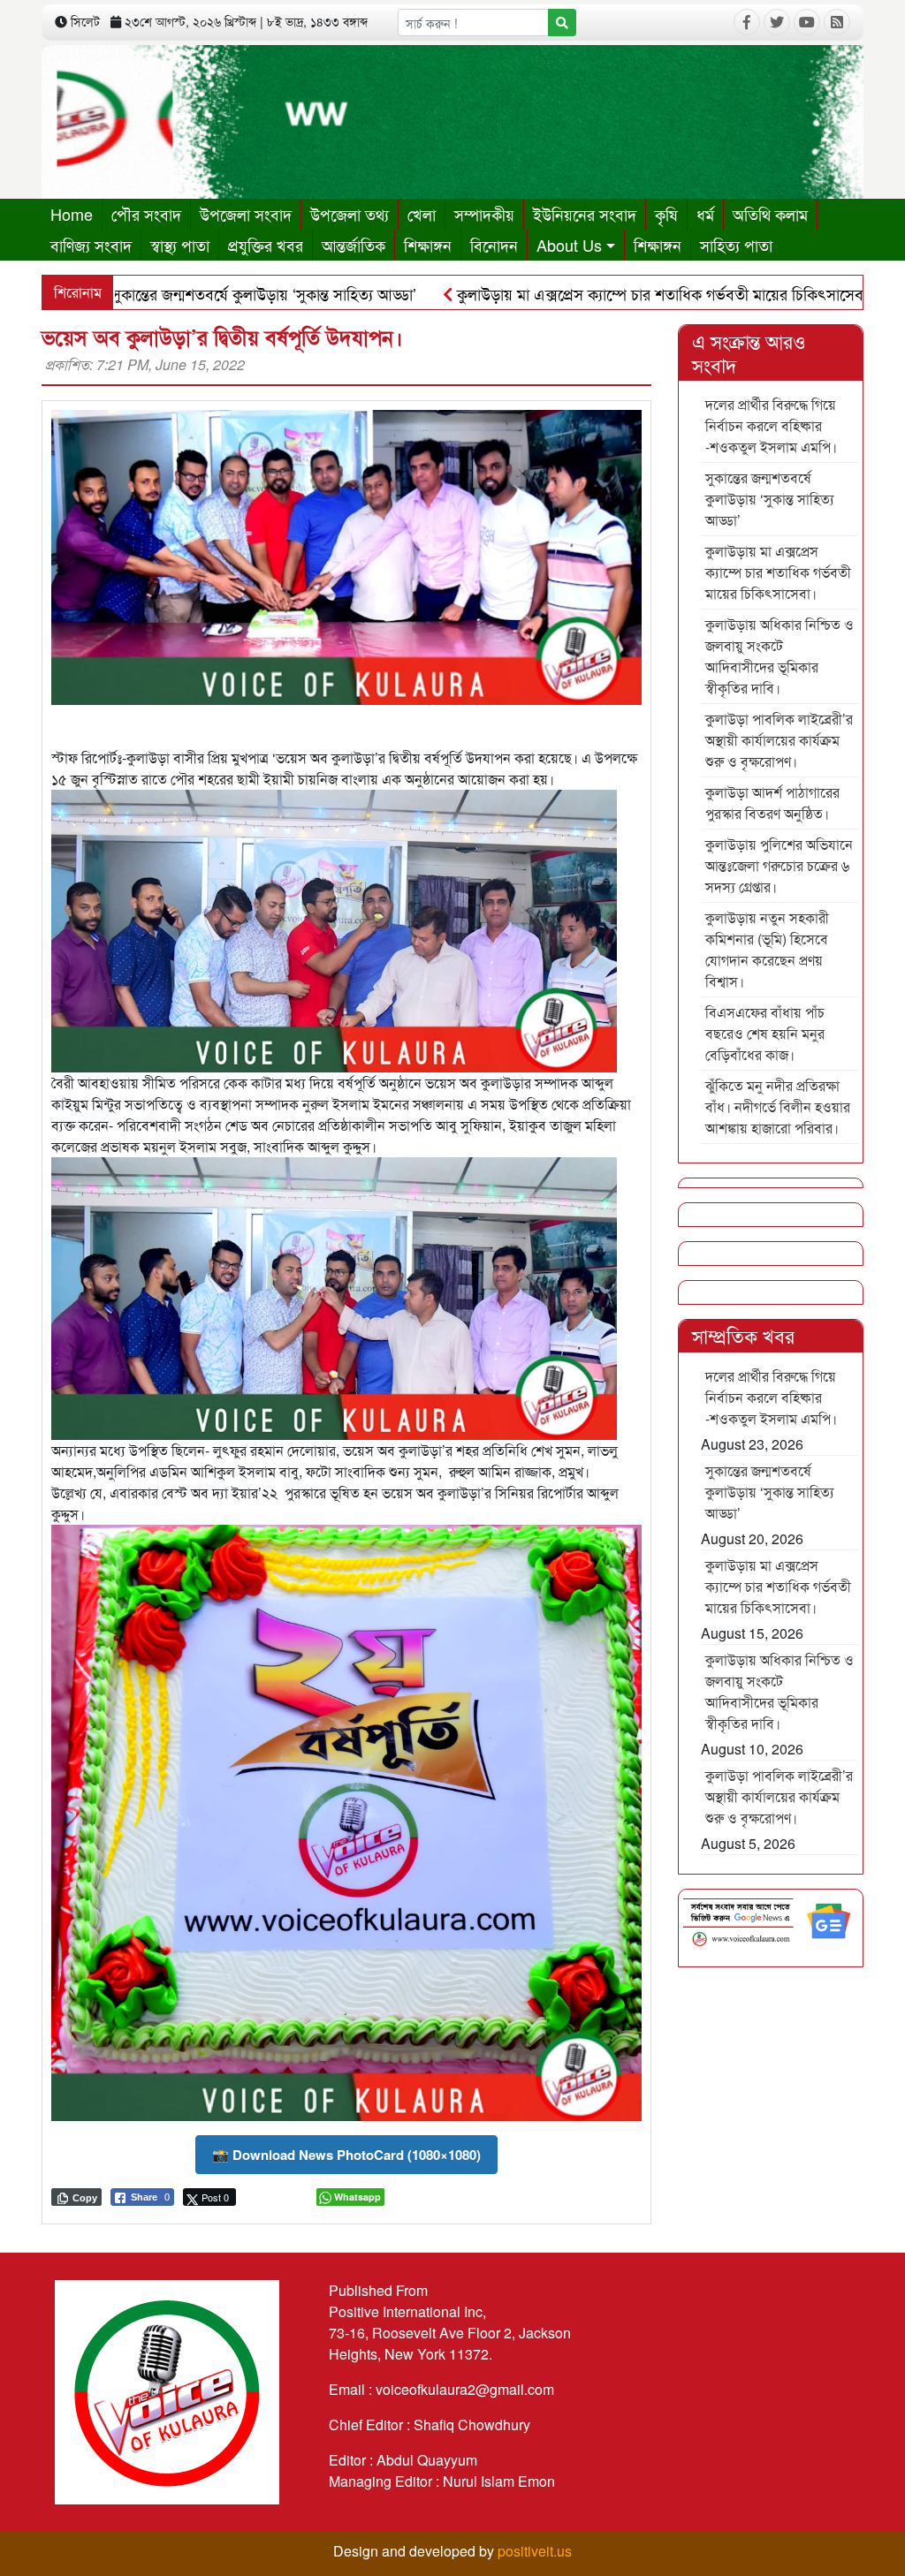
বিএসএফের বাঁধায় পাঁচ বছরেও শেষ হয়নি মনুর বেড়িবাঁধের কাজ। (765, 1033)
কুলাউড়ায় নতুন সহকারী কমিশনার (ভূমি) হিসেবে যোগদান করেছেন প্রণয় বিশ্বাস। (767, 949)
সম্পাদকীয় (484, 214)
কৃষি (666, 214)
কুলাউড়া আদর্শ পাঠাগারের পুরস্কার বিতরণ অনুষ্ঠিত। (772, 803)
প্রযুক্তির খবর (266, 245)
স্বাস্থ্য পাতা (180, 245)
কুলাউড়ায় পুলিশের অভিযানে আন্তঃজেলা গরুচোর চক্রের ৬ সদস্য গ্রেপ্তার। (779, 865)
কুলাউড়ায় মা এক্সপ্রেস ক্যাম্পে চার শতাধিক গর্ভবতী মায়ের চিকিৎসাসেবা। (579, 293)
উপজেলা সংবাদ (246, 214)
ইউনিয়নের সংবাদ (585, 214)
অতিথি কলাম (770, 214)
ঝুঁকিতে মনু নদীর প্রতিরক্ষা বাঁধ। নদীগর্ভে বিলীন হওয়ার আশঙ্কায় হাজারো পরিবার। (778, 1106)
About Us (569, 245)
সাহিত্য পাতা (736, 245)
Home (72, 214)
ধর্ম (705, 214)
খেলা (422, 214)
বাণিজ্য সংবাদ (91, 245)
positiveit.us (535, 2551)
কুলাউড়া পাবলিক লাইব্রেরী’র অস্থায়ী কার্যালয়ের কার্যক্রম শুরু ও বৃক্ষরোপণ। (779, 740)
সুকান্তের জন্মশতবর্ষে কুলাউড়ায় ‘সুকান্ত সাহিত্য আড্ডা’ (770, 499)
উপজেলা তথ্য (350, 214)
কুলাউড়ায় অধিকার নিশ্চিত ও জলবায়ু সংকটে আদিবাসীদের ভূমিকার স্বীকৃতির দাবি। (780, 656)
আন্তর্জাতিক (354, 245)
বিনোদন (494, 245)
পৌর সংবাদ (146, 214)
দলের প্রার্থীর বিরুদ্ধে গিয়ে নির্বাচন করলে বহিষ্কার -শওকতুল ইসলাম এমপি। (771, 425)
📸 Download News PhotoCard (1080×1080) (346, 2155)
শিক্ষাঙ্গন (428, 245)
